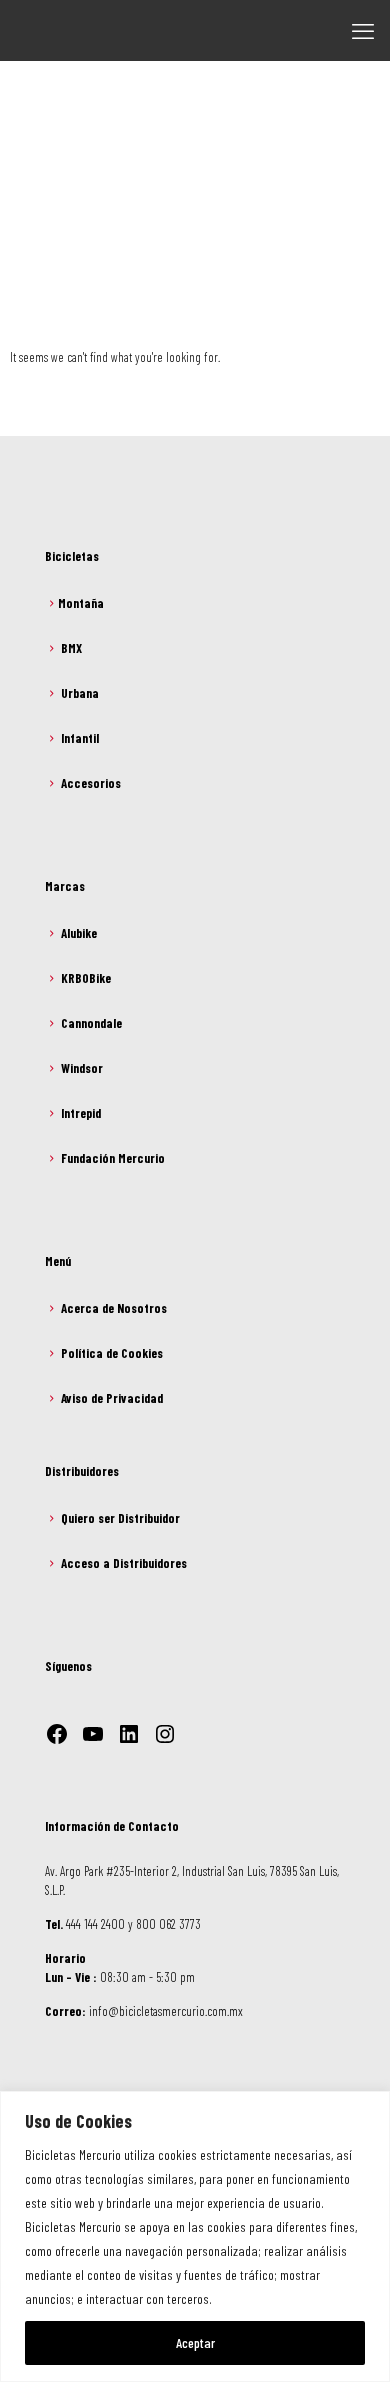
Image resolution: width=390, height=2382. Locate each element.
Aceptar (195, 2342)
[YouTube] (93, 1734)
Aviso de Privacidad (112, 1398)
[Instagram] (165, 1734)
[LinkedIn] (129, 1734)
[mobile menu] (363, 30)
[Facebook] (57, 1734)
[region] (195, 2236)
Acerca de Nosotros (114, 1308)
